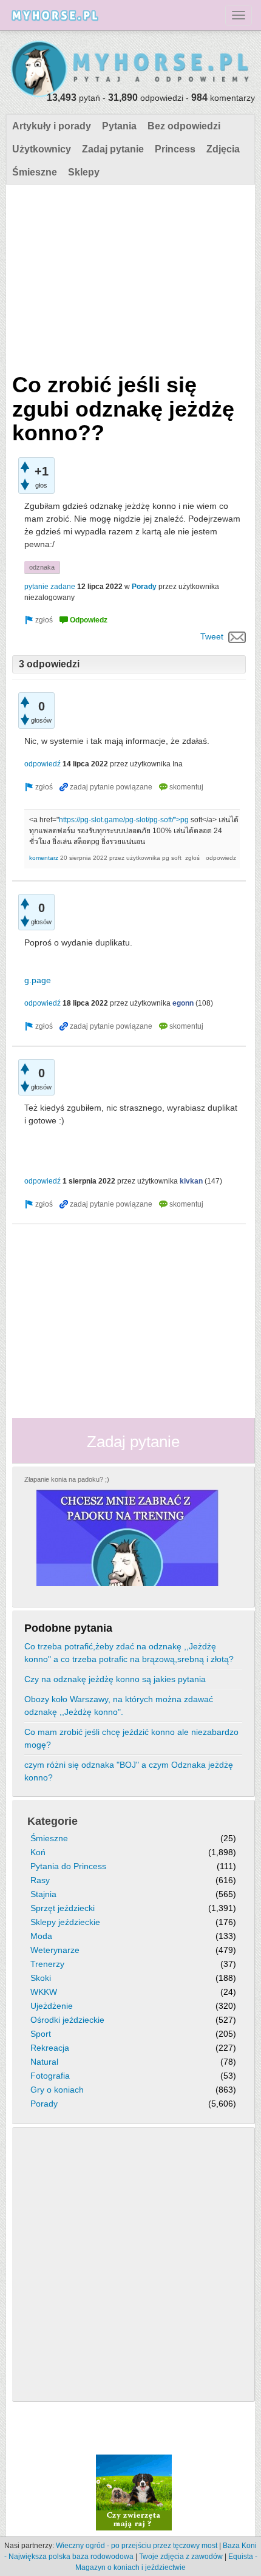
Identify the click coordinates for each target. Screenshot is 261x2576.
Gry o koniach (57, 2090)
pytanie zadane (50, 587)
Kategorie (53, 1821)
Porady (144, 587)
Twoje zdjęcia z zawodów (181, 2557)
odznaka (42, 567)
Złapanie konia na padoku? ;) (67, 1479)
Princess (175, 149)
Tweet (212, 636)
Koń (38, 1852)
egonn (183, 1003)
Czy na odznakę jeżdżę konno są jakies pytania (115, 1679)
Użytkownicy (42, 149)
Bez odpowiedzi (184, 126)
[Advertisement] (129, 276)
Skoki (41, 1978)
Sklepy (84, 172)
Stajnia (43, 1894)
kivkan (191, 1181)
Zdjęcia (223, 149)
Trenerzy (47, 1964)
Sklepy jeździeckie (65, 1922)
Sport (41, 2034)
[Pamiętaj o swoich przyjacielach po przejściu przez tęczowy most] (134, 2492)
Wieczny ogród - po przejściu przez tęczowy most (137, 2546)
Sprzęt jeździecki (63, 1908)
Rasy (40, 1880)
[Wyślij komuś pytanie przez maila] (237, 636)
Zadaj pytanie (113, 149)
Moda (41, 1936)
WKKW (44, 1992)
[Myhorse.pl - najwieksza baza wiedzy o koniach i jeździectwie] (130, 70)
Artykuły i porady (52, 126)
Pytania (119, 126)
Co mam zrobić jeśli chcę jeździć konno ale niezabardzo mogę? (131, 1738)
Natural (44, 2062)
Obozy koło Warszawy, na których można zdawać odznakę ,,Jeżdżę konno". (119, 1705)
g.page (38, 980)
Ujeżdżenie (52, 2006)
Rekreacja (50, 2048)
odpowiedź (42, 764)
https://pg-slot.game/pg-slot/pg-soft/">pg (124, 820)
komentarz (44, 858)
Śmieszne (35, 172)
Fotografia (50, 2076)
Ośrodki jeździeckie (67, 2020)
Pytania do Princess (68, 1866)
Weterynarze (55, 1950)
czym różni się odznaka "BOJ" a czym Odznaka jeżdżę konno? (129, 1771)
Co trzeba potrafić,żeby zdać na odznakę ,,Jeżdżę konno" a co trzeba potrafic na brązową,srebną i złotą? (129, 1653)
